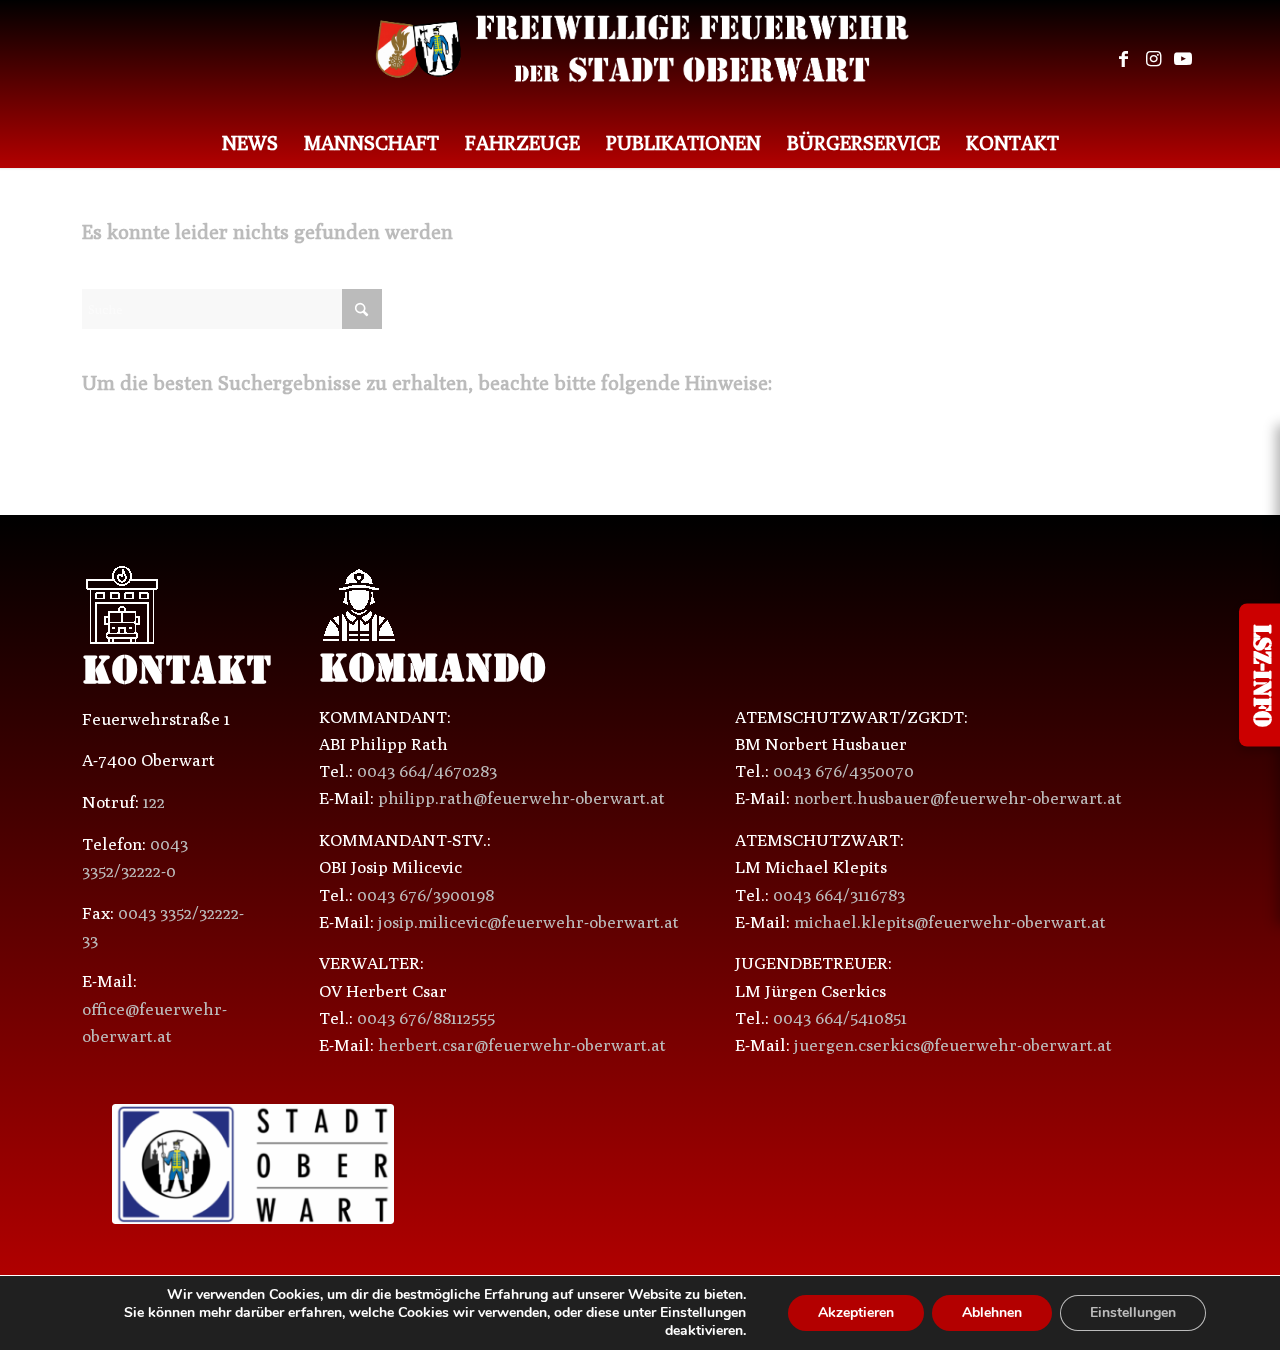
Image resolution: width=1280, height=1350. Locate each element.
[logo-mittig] (640, 59)
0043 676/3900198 (425, 895)
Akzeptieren (856, 1312)
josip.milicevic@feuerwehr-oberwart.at (528, 922)
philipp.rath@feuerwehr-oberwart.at (521, 798)
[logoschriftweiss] (852, 1166)
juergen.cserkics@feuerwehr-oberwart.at (953, 1045)
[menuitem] (250, 143)
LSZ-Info (1259, 675)
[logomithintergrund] (253, 1164)
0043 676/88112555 (426, 1018)
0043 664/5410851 (840, 1018)
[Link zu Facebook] (1123, 59)
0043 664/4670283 (427, 771)
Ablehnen (992, 1312)
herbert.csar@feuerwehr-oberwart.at (522, 1045)
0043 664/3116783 (839, 895)
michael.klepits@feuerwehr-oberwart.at (950, 922)
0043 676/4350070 (843, 771)
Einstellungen (1133, 1312)
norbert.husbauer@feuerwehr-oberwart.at (958, 798)
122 (154, 802)
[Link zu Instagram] (1153, 59)
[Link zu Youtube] (1183, 59)
